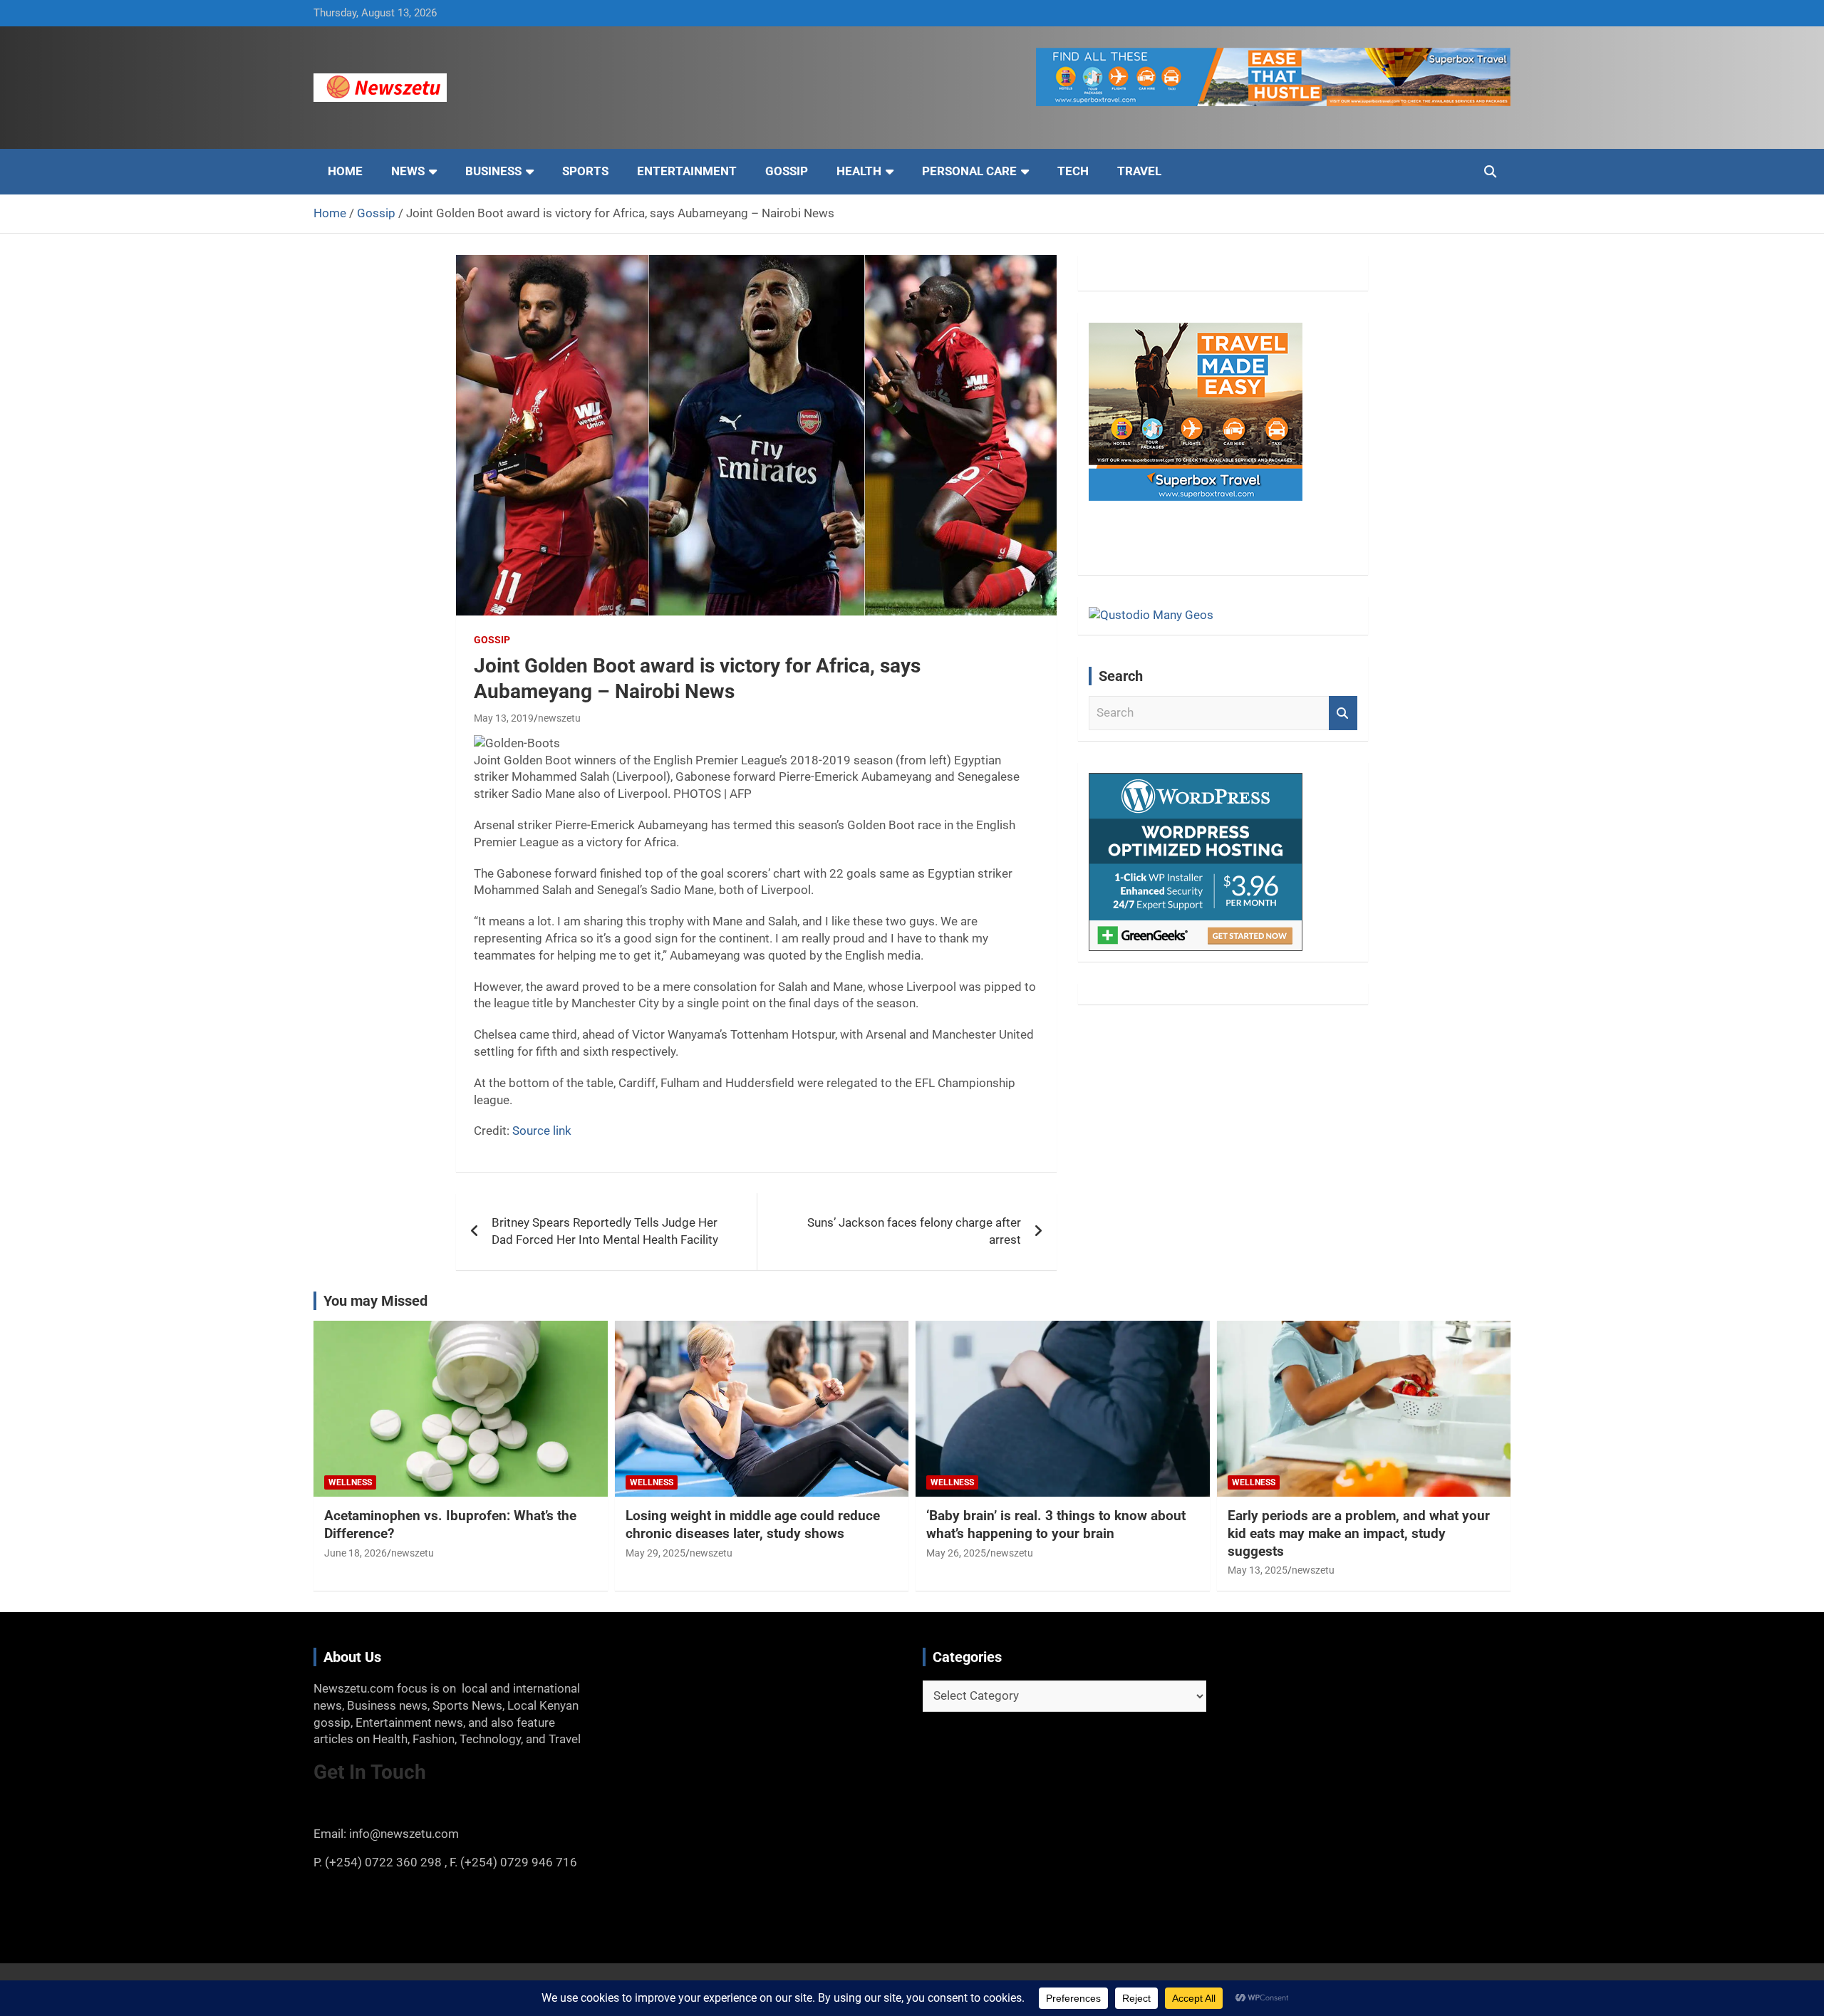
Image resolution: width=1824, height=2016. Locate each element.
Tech (1073, 171)
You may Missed (375, 1301)
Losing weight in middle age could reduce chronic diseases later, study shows (753, 1524)
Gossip (787, 171)
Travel (1139, 171)
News (408, 171)
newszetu (559, 718)
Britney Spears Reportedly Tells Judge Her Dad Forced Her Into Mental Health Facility (605, 1231)
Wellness (350, 1482)
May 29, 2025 (655, 1553)
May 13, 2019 (504, 718)
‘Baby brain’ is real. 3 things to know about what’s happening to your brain (1056, 1524)
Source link (542, 1131)
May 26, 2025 (956, 1553)
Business (493, 171)
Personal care (969, 171)
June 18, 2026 (356, 1553)
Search (1343, 713)
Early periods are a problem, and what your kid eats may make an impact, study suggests (1359, 1533)
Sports (585, 171)
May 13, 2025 (1258, 1570)
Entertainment (687, 171)
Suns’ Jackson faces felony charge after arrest (914, 1231)
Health (859, 171)
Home (345, 171)
